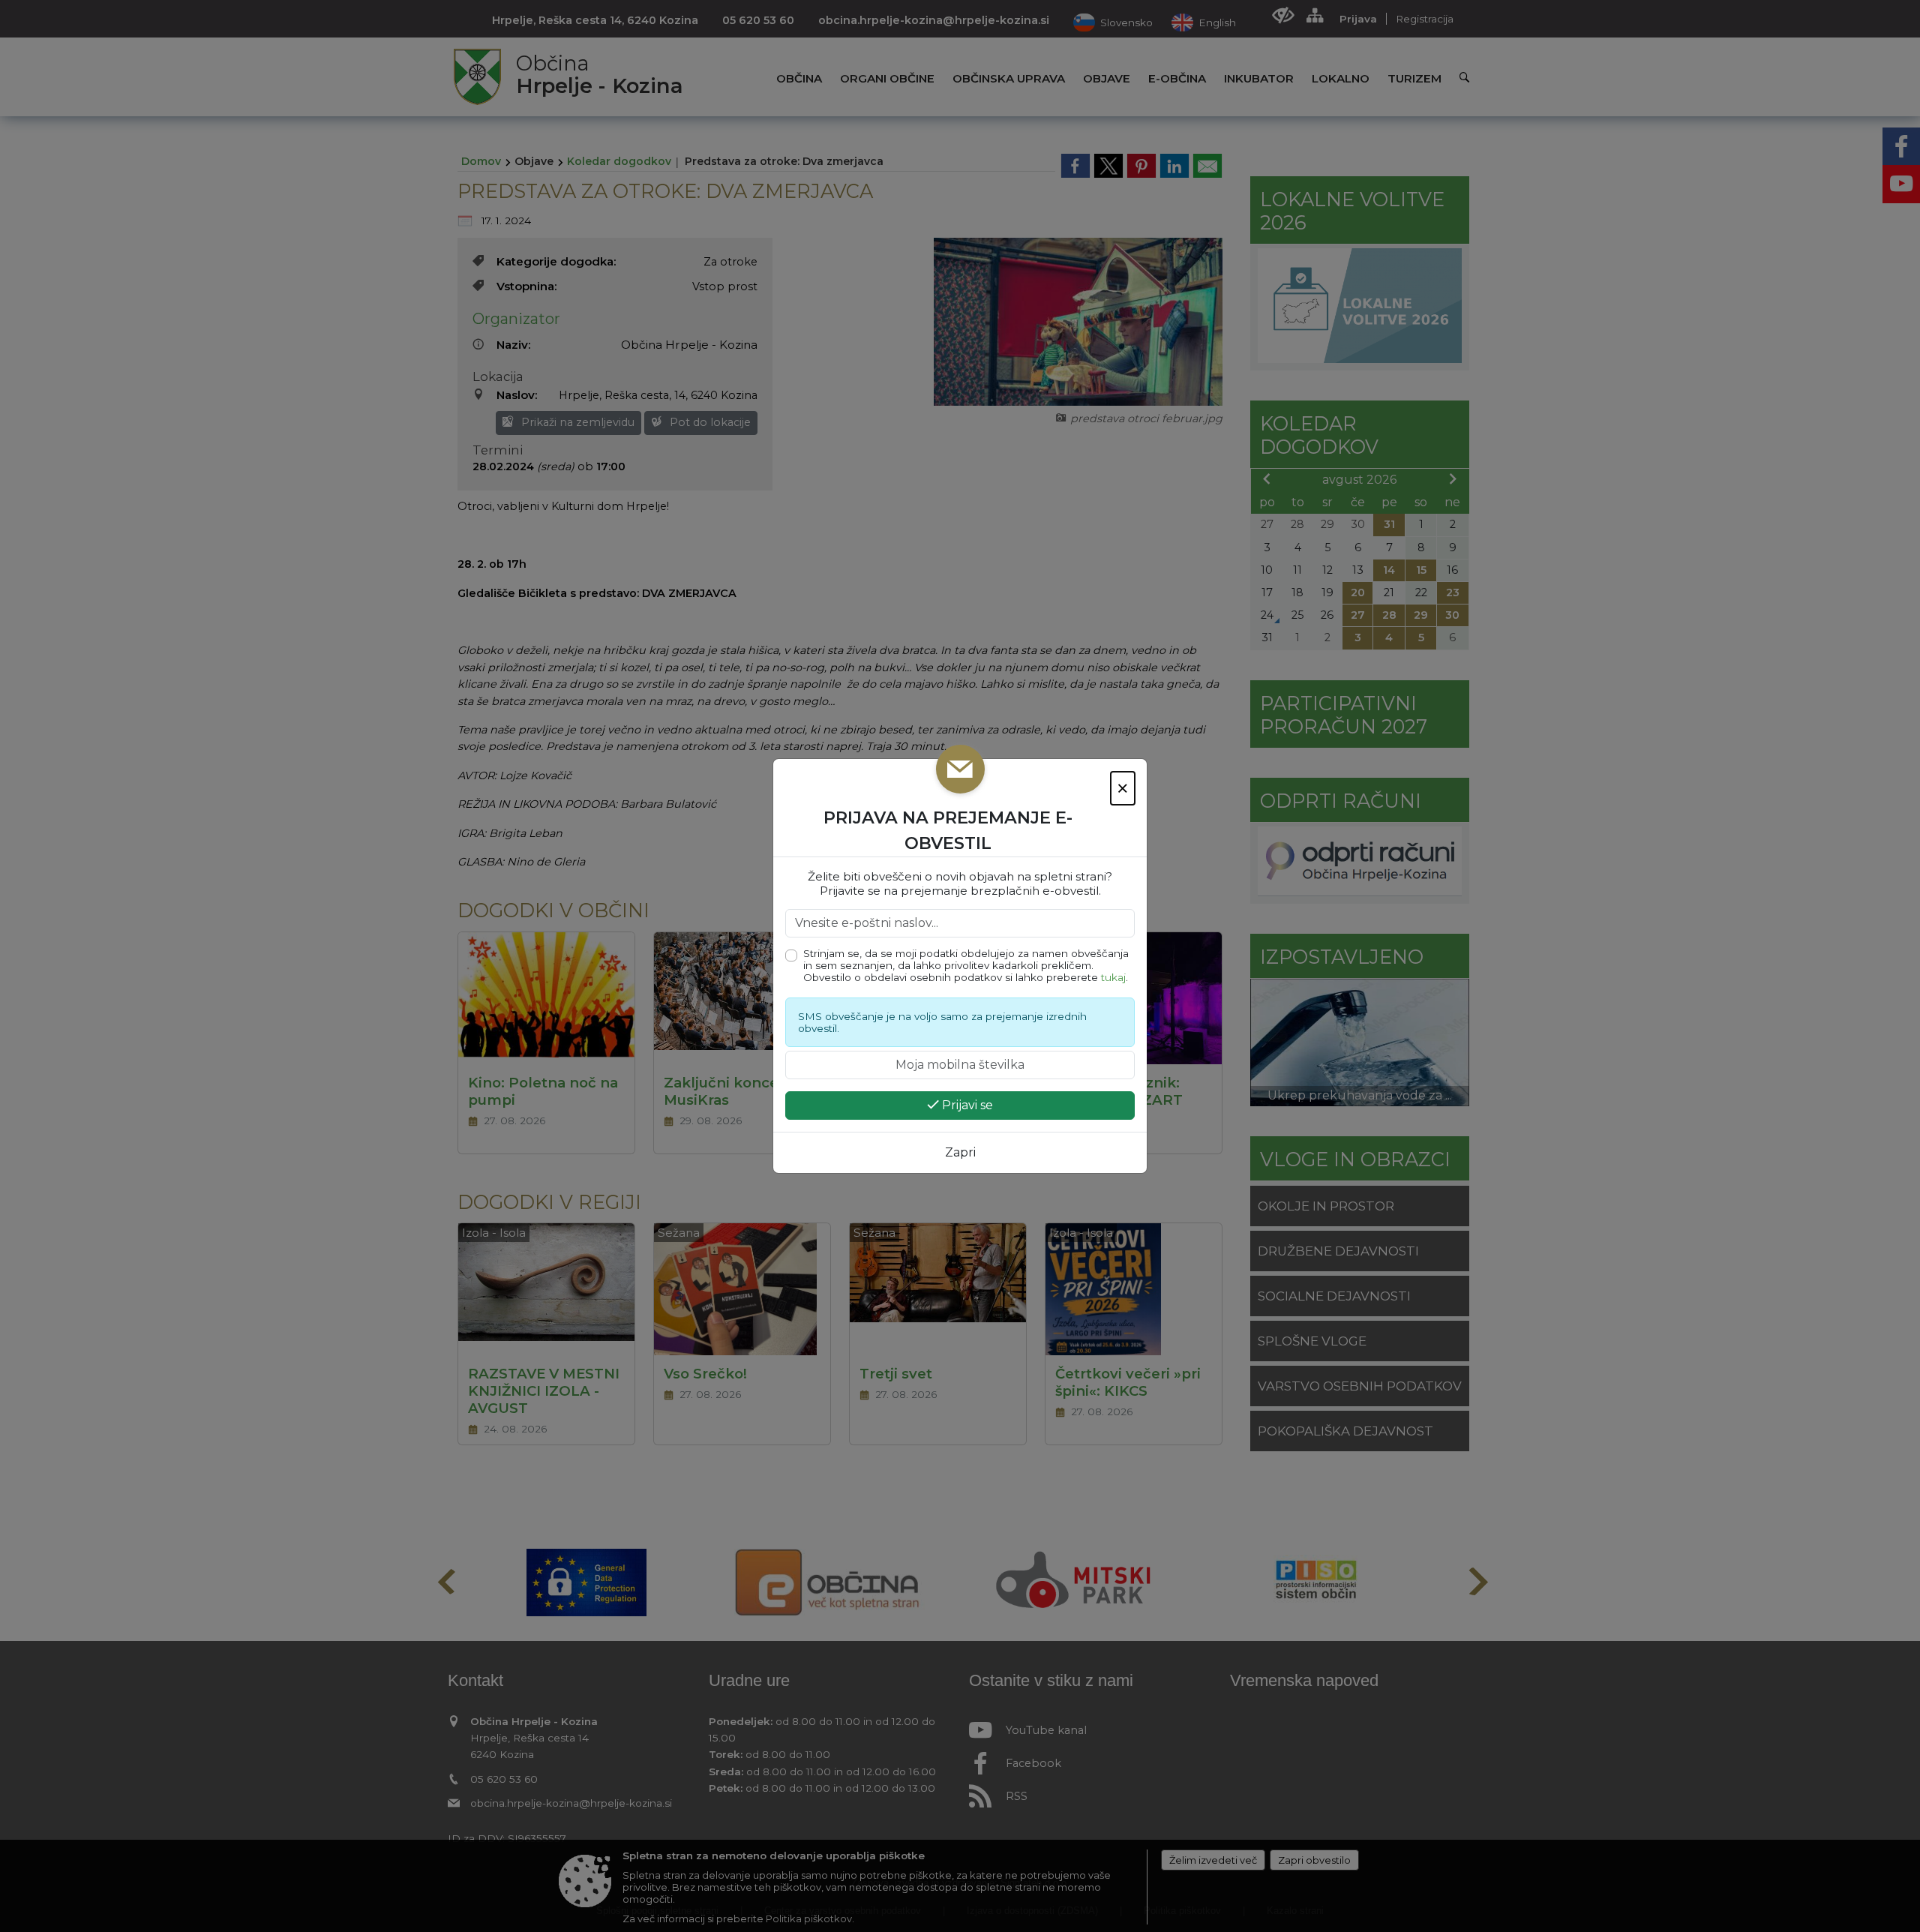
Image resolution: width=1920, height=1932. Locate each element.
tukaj (1113, 977)
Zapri (960, 1152)
